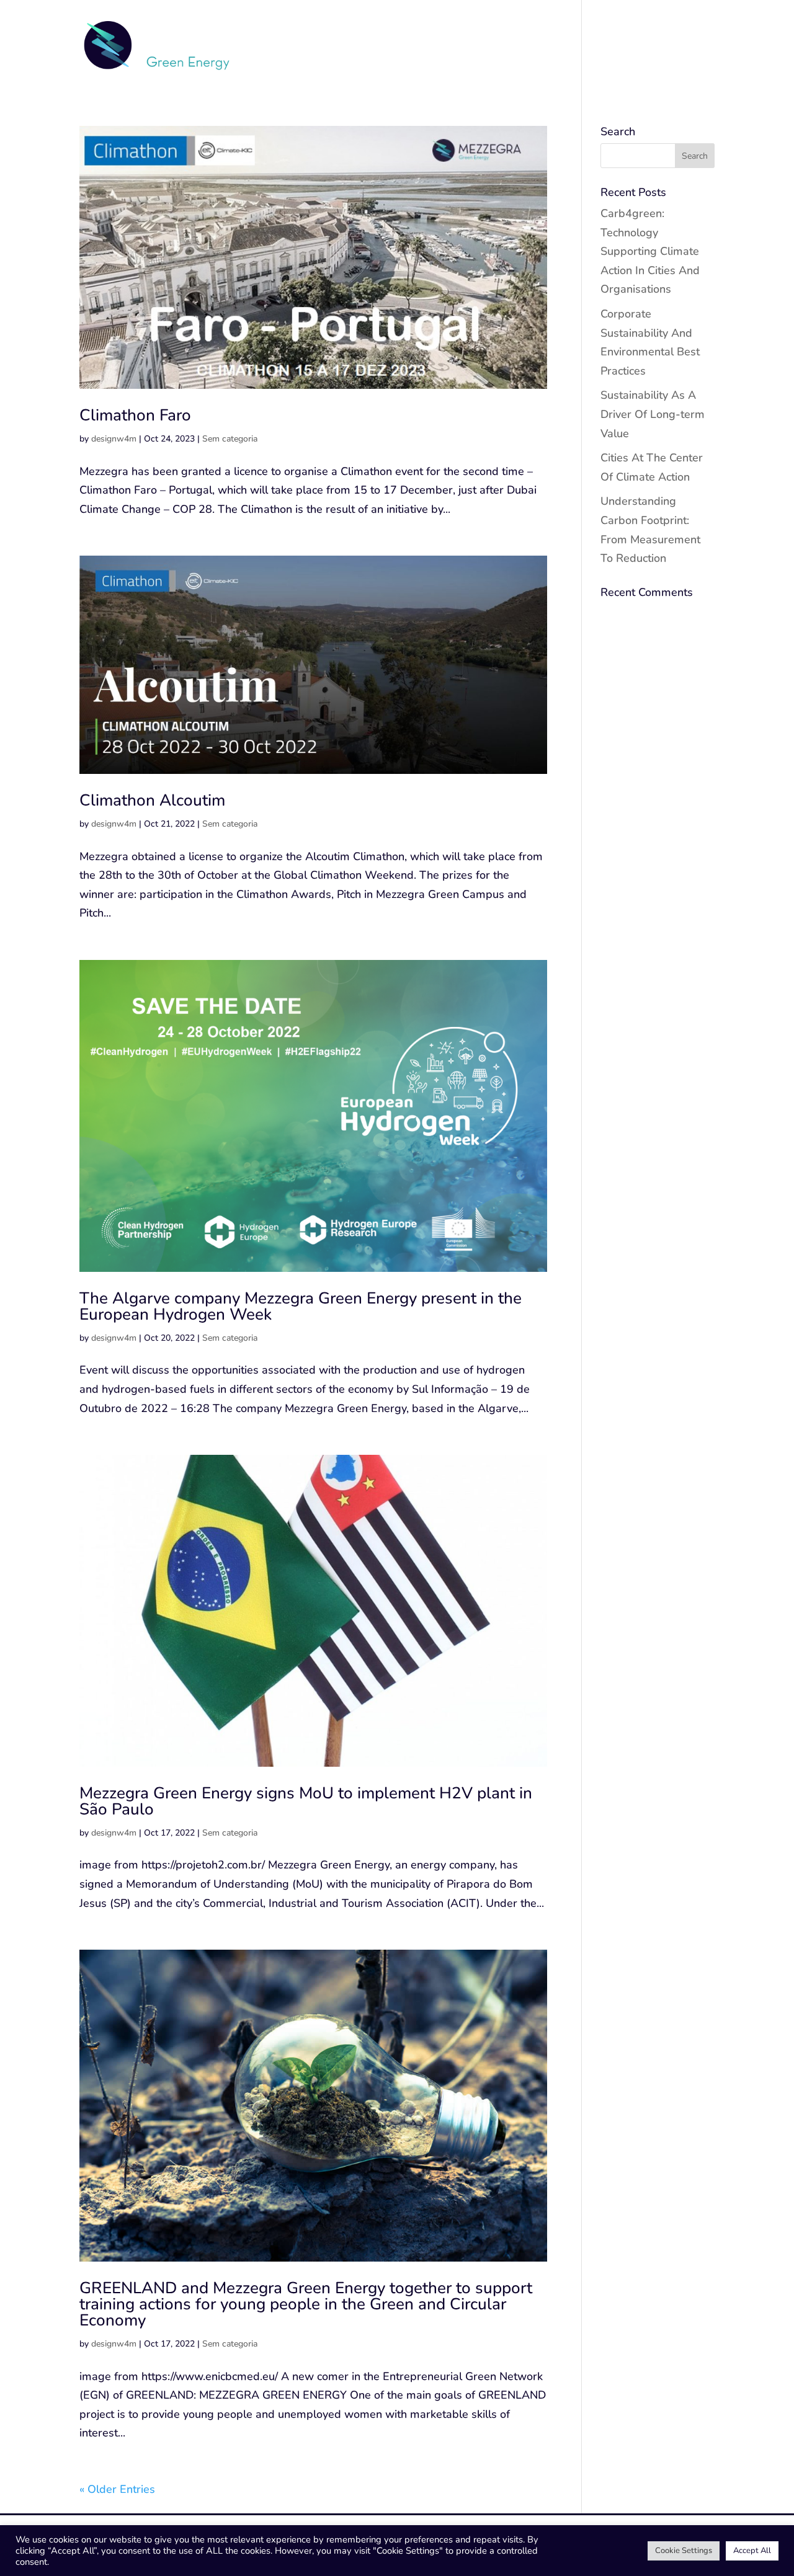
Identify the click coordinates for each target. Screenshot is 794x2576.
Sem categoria (230, 439)
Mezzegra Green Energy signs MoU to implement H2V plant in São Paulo (306, 1801)
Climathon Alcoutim (152, 800)
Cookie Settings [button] (684, 2551)
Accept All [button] (752, 2551)
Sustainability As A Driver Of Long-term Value (653, 414)
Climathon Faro (135, 415)
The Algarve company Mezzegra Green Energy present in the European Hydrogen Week (301, 1306)
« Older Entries (117, 2489)
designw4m (114, 439)
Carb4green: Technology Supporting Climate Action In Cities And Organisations (650, 251)
